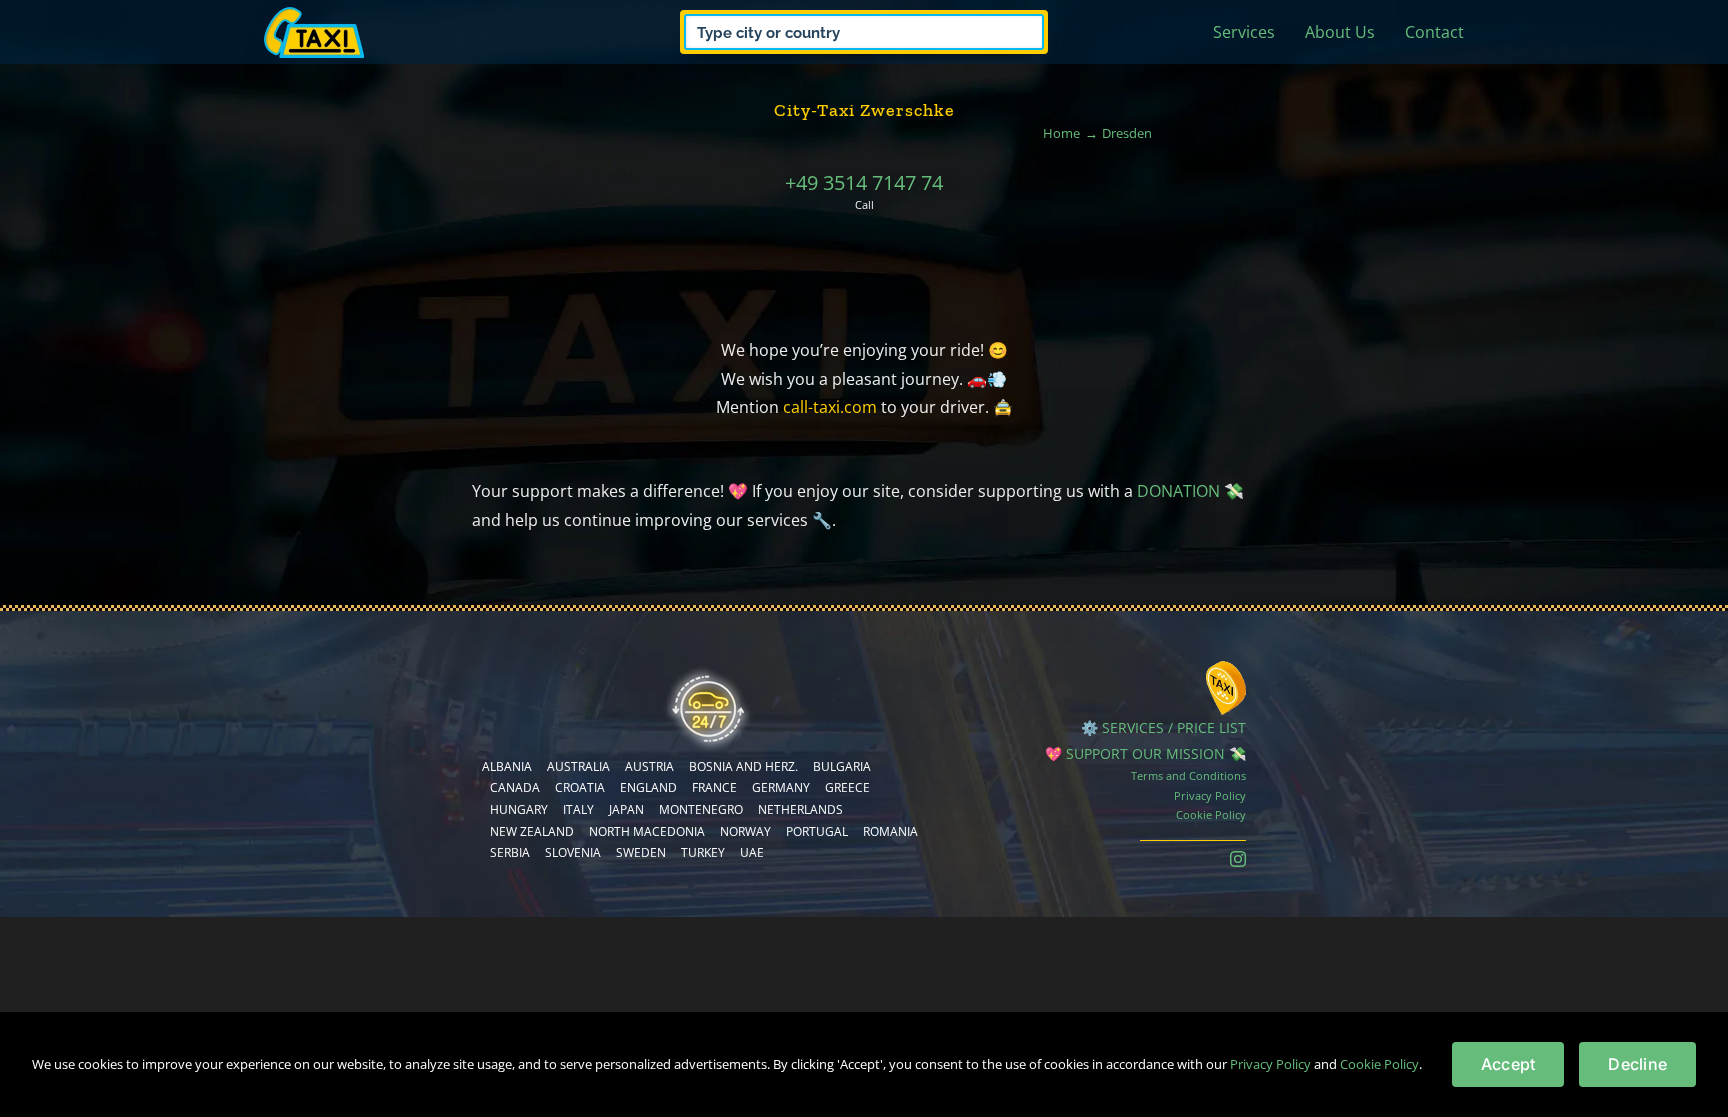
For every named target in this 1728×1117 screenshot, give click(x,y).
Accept (1508, 1064)
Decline (1637, 1064)
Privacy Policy (1210, 795)
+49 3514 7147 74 (864, 182)
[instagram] (1238, 859)
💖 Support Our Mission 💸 (1145, 753)
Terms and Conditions (1188, 775)
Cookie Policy (1211, 814)
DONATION (1178, 491)
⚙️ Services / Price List (1163, 727)
